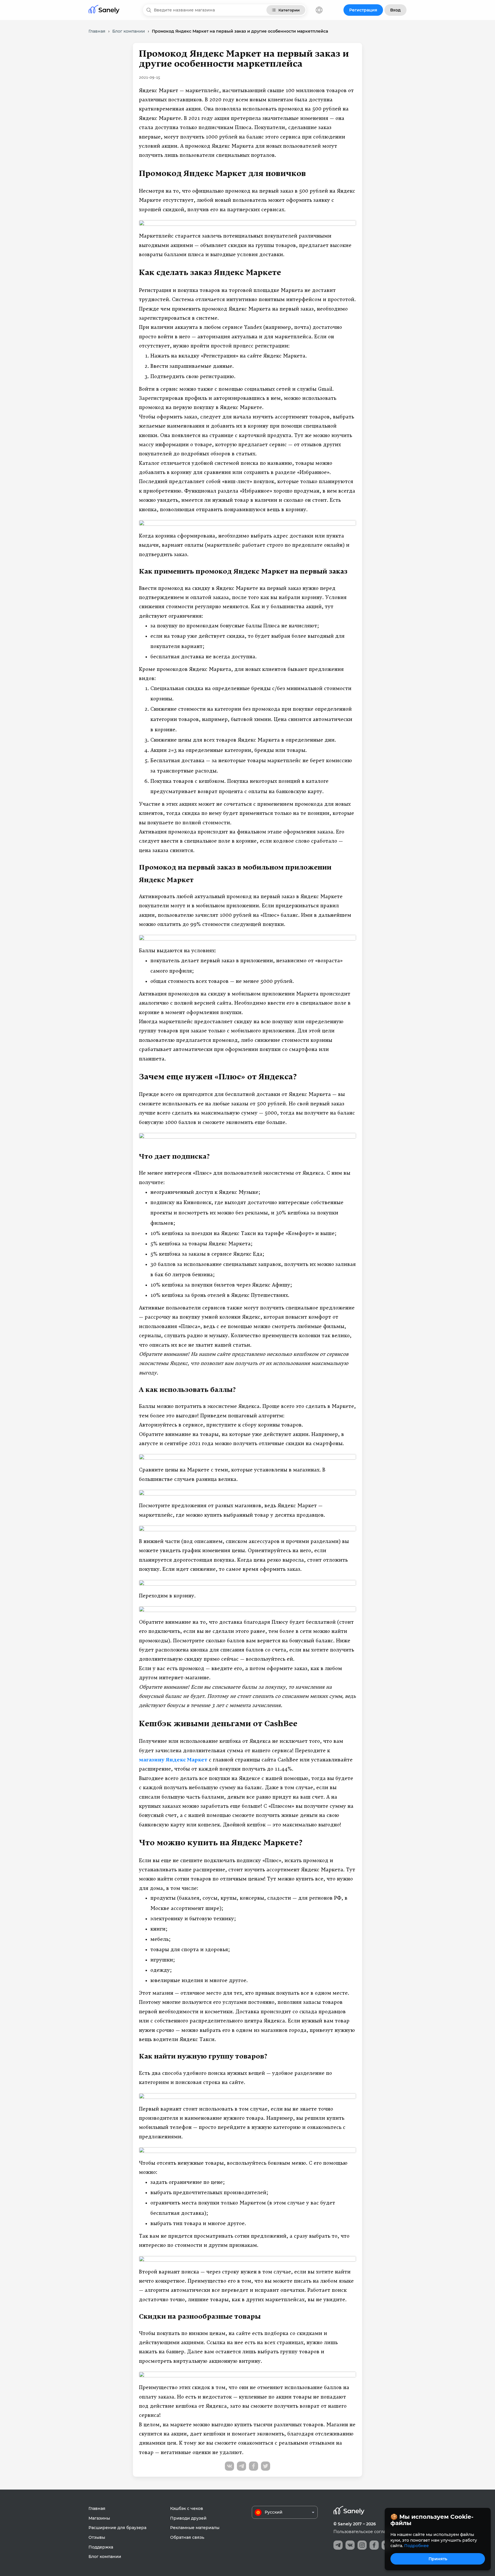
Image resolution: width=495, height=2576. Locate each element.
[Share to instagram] (362, 2545)
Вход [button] (395, 10)
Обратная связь (187, 2537)
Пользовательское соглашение (367, 2532)
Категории (289, 10)
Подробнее (417, 2546)
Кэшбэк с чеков (187, 2508)
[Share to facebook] (254, 2466)
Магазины (99, 2518)
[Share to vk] (229, 2466)
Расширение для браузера (117, 2528)
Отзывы (97, 2537)
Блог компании (105, 2557)
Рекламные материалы (195, 2528)
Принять (438, 2559)
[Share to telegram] (241, 2466)
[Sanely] (104, 10)
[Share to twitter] (266, 2466)
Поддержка (101, 2547)
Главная (97, 2508)
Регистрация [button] (363, 10)
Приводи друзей (188, 2518)
